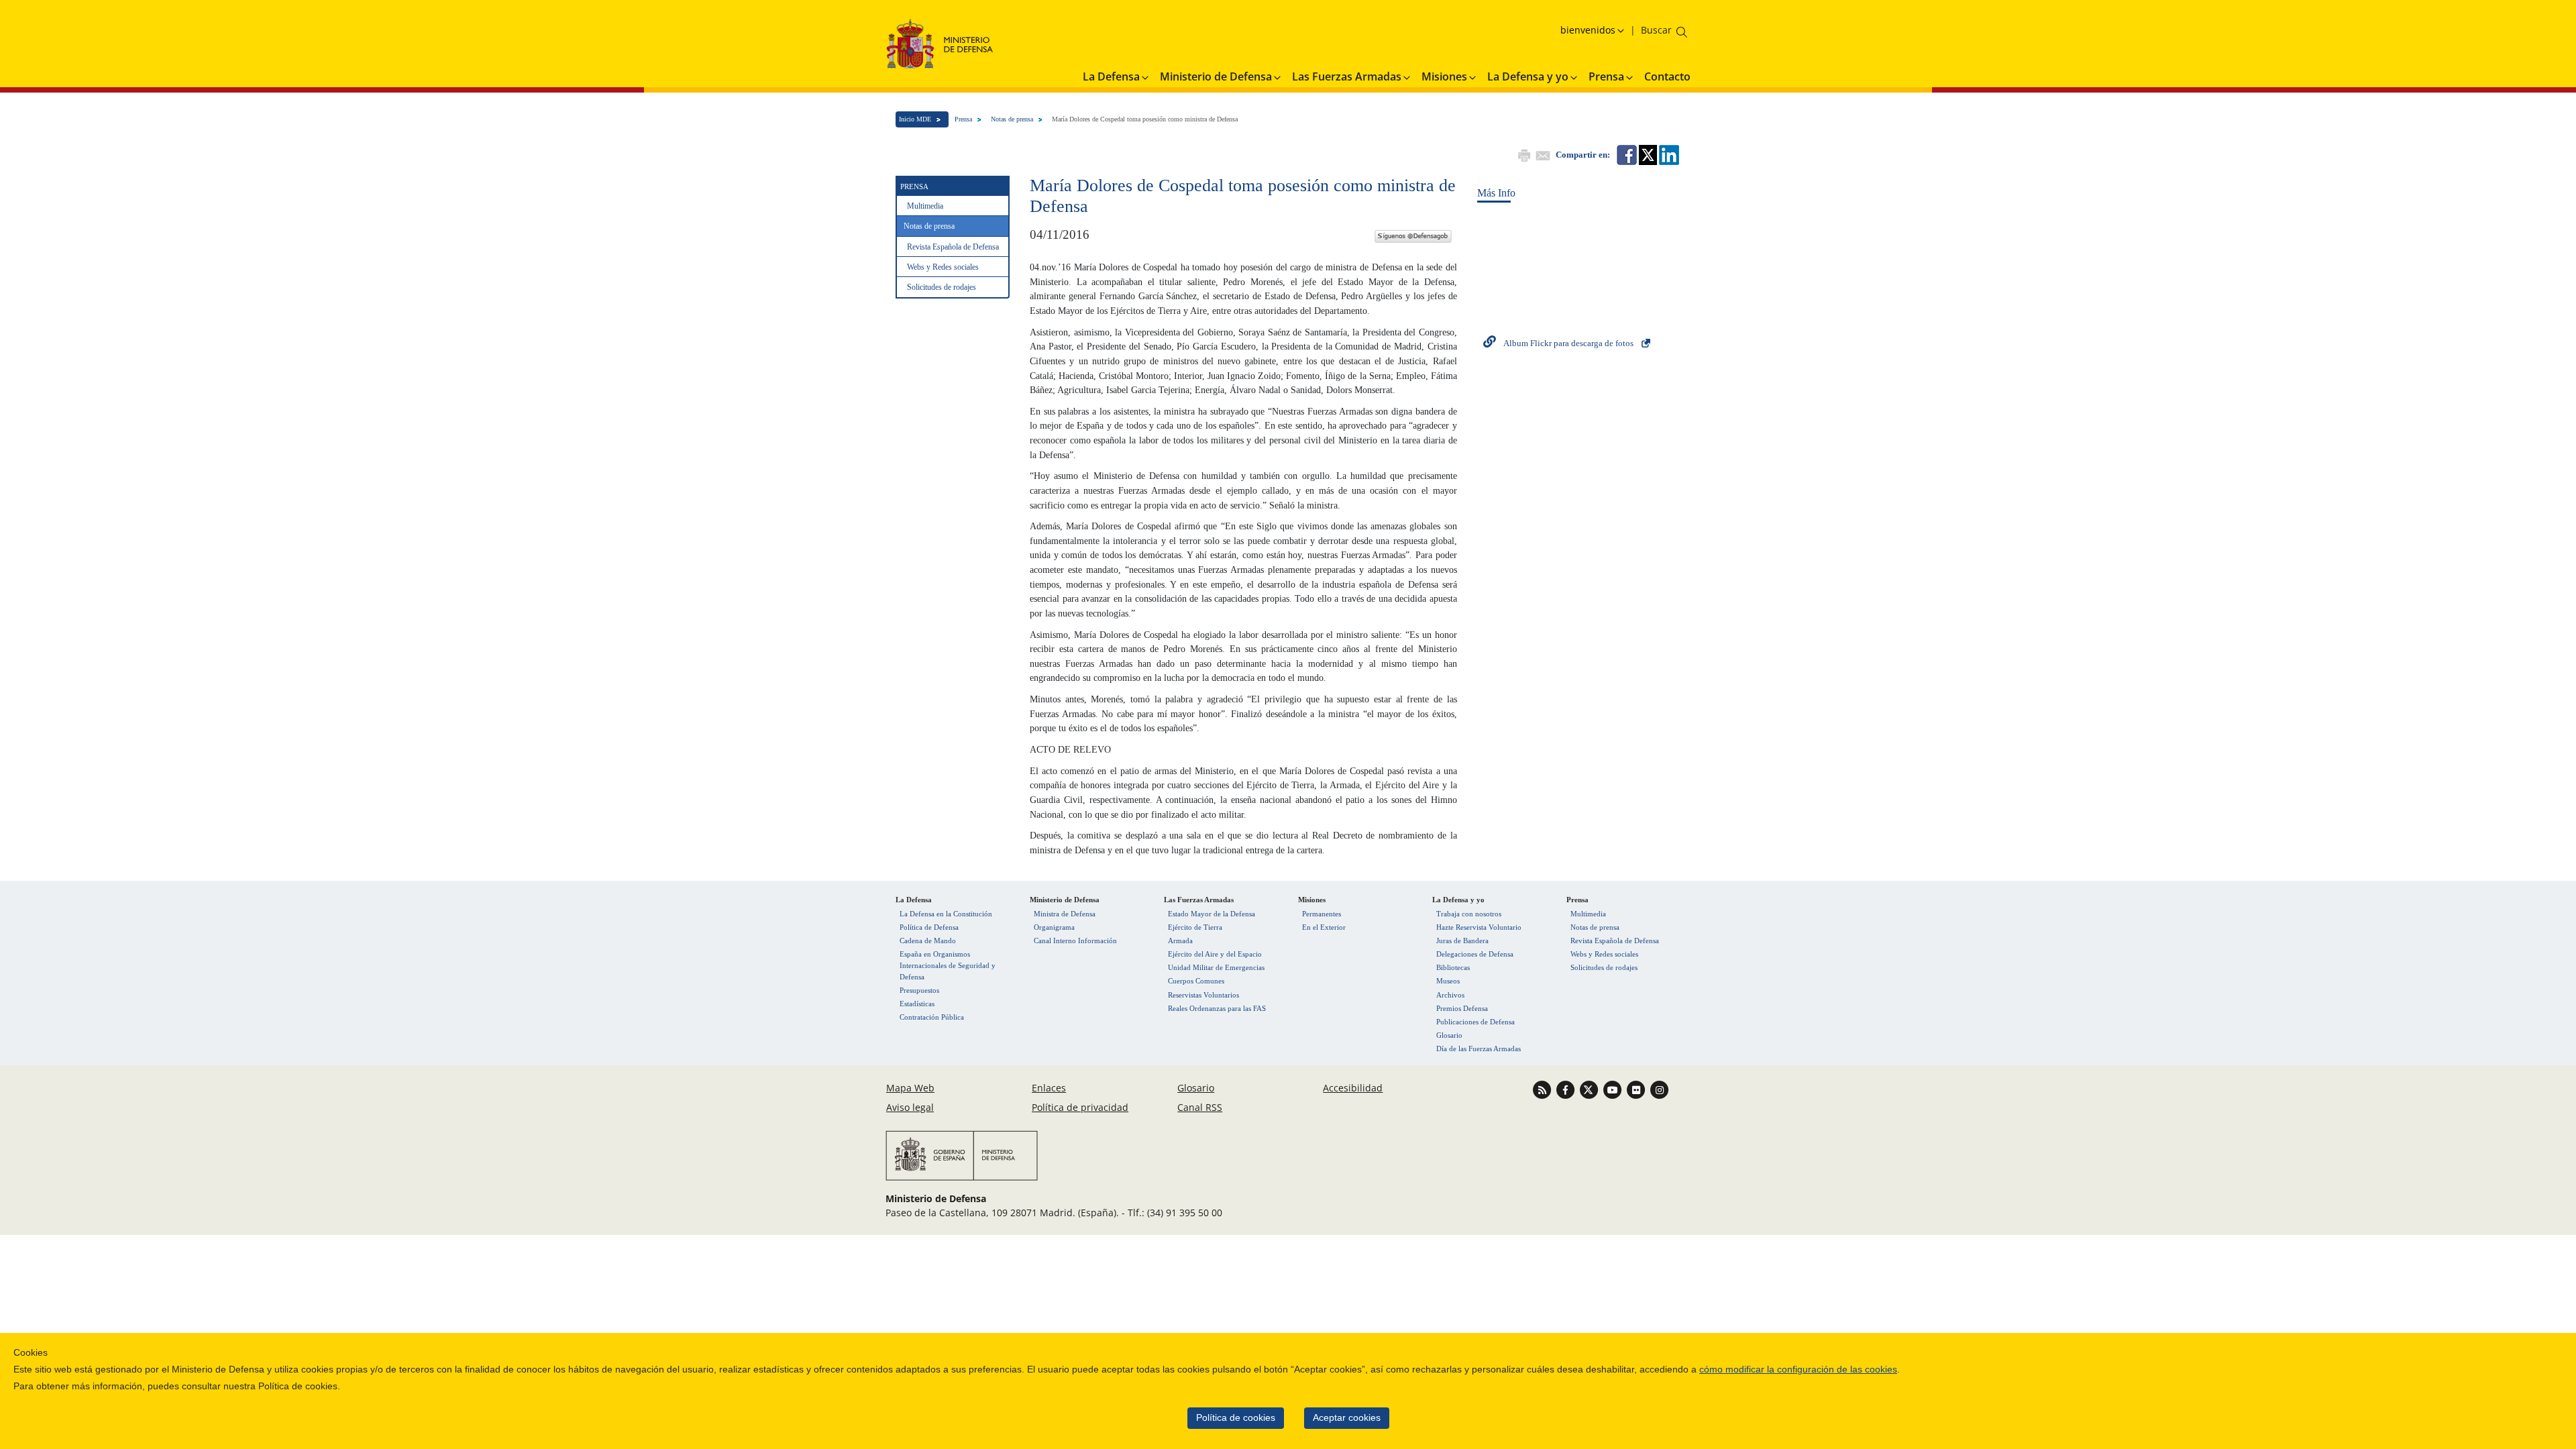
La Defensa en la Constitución (946, 914)
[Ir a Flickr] (1637, 1089)
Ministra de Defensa (1065, 914)
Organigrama (1054, 927)
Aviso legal (910, 1107)
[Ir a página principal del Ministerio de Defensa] (940, 43)
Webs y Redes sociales (943, 267)
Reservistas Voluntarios (1203, 995)
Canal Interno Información (1075, 941)
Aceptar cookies (1347, 1418)
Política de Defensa (929, 927)
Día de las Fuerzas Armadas (1479, 1049)
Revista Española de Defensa (953, 247)
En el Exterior (1324, 927)
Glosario (1449, 1035)
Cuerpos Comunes (1196, 981)
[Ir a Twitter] (1590, 1089)
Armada (1180, 941)
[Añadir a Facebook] (1626, 154)
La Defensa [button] (1111, 76)
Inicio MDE (915, 119)
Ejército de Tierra (1195, 927)
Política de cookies (1236, 1418)
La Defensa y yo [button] (1528, 76)
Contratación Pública (932, 1017)
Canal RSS (1200, 1107)
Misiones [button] (1444, 76)
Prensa (963, 119)
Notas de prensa (1012, 119)
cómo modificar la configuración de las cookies (1798, 1370)
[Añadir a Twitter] (1647, 154)
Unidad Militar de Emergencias (1216, 967)
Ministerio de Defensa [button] (1216, 76)
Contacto (1667, 76)
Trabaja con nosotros (1469, 914)
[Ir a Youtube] (1614, 1089)
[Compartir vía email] (1542, 154)
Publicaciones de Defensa (1475, 1022)
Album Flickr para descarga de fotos (1568, 343)
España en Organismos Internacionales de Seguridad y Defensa (948, 965)
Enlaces (1049, 1088)
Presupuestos (919, 990)
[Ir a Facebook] (1567, 1089)
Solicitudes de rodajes (942, 287)
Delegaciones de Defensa (1475, 954)
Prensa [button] (1606, 76)
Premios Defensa (1462, 1008)
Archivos (1450, 995)
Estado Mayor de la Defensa (1212, 914)
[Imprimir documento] (1523, 154)
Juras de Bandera (1462, 941)
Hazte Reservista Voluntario (1479, 927)
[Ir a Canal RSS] (1543, 1089)
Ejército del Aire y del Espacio (1215, 954)
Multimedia (925, 206)
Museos (1448, 981)
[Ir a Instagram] (1659, 1089)
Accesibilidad (1353, 1088)
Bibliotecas (1453, 967)
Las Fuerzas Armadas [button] (1347, 76)
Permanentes (1322, 914)
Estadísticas (917, 1004)
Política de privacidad (1080, 1107)
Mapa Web (910, 1088)
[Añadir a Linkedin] (1668, 154)
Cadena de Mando (928, 941)
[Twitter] (1413, 234)
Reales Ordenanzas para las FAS (1217, 1008)
